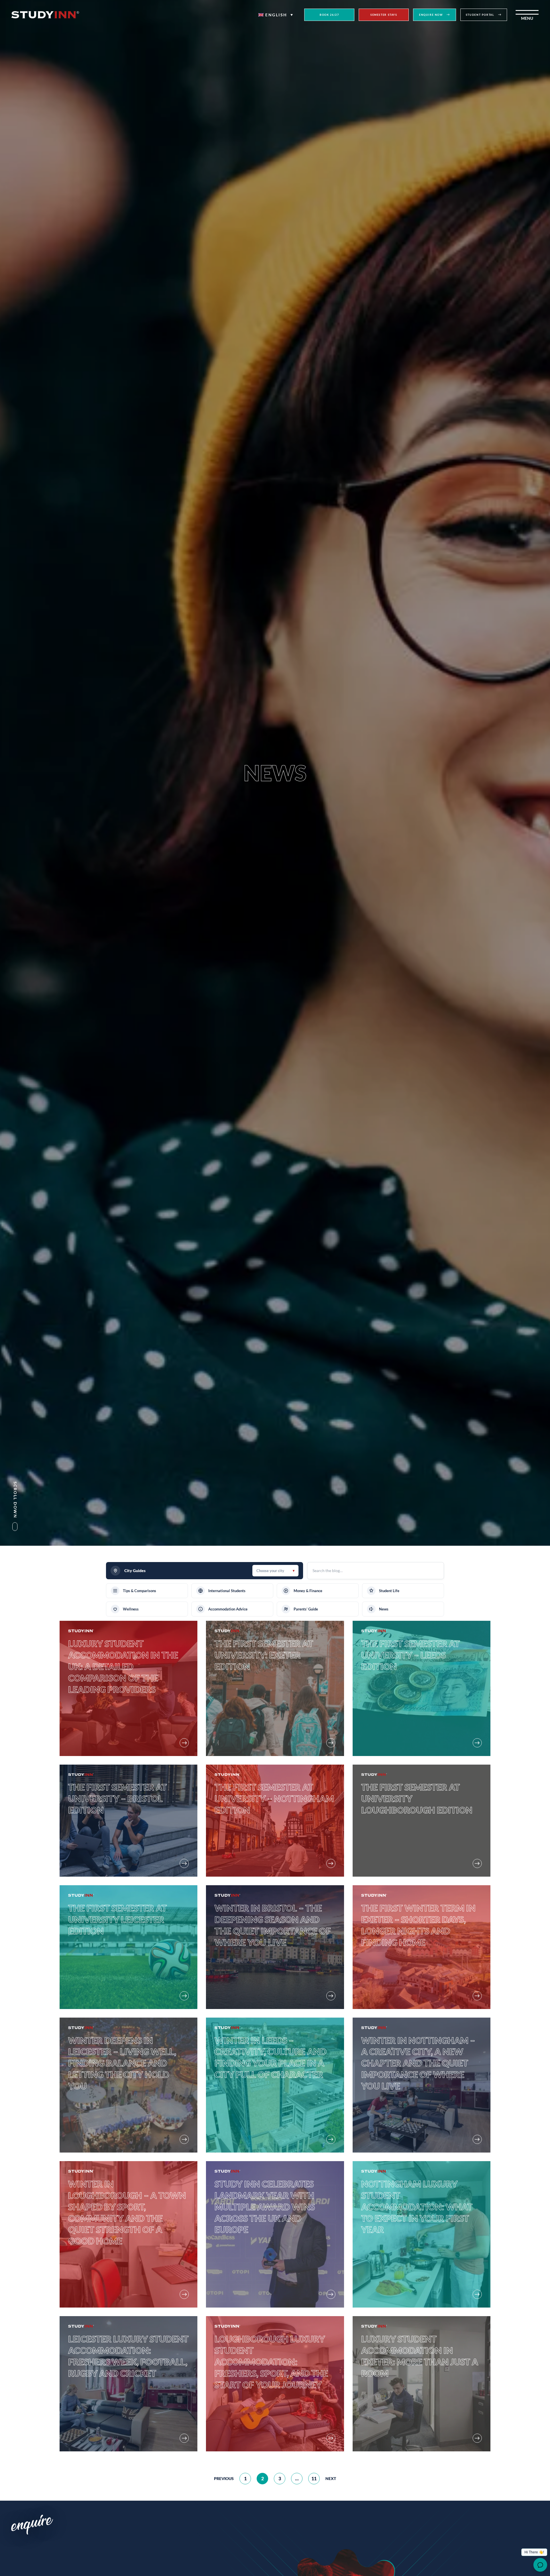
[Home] (45, 15)
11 (314, 2478)
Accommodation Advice (228, 1609)
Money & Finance (308, 1591)
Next (331, 2478)
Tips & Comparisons (140, 1591)
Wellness (131, 1609)
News (384, 1609)
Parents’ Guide (306, 1609)
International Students (227, 1591)
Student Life (389, 1591)
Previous (224, 2478)
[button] (276, 15)
